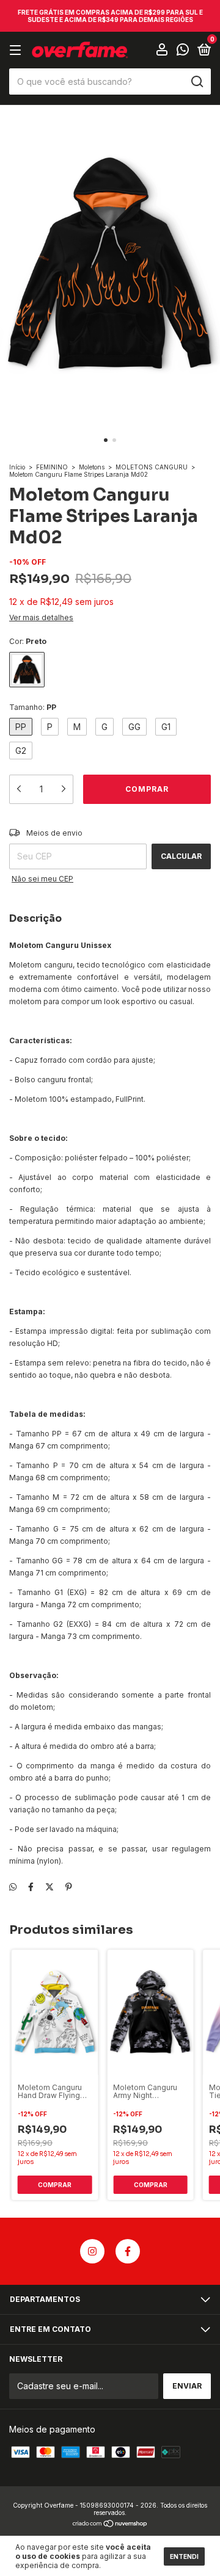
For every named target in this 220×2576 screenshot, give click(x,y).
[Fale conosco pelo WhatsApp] (183, 51)
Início (17, 467)
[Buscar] (196, 82)
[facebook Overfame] (128, 2251)
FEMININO (52, 467)
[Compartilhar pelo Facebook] (31, 1887)
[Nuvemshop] (110, 2524)
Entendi (184, 2556)
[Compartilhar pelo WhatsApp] (13, 1887)
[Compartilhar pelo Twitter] (50, 1887)
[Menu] (17, 50)
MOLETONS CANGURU (152, 467)
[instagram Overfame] (92, 2251)
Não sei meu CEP (42, 879)
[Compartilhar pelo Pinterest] (69, 1887)
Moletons (92, 467)
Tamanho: (33, 707)
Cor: (28, 641)
